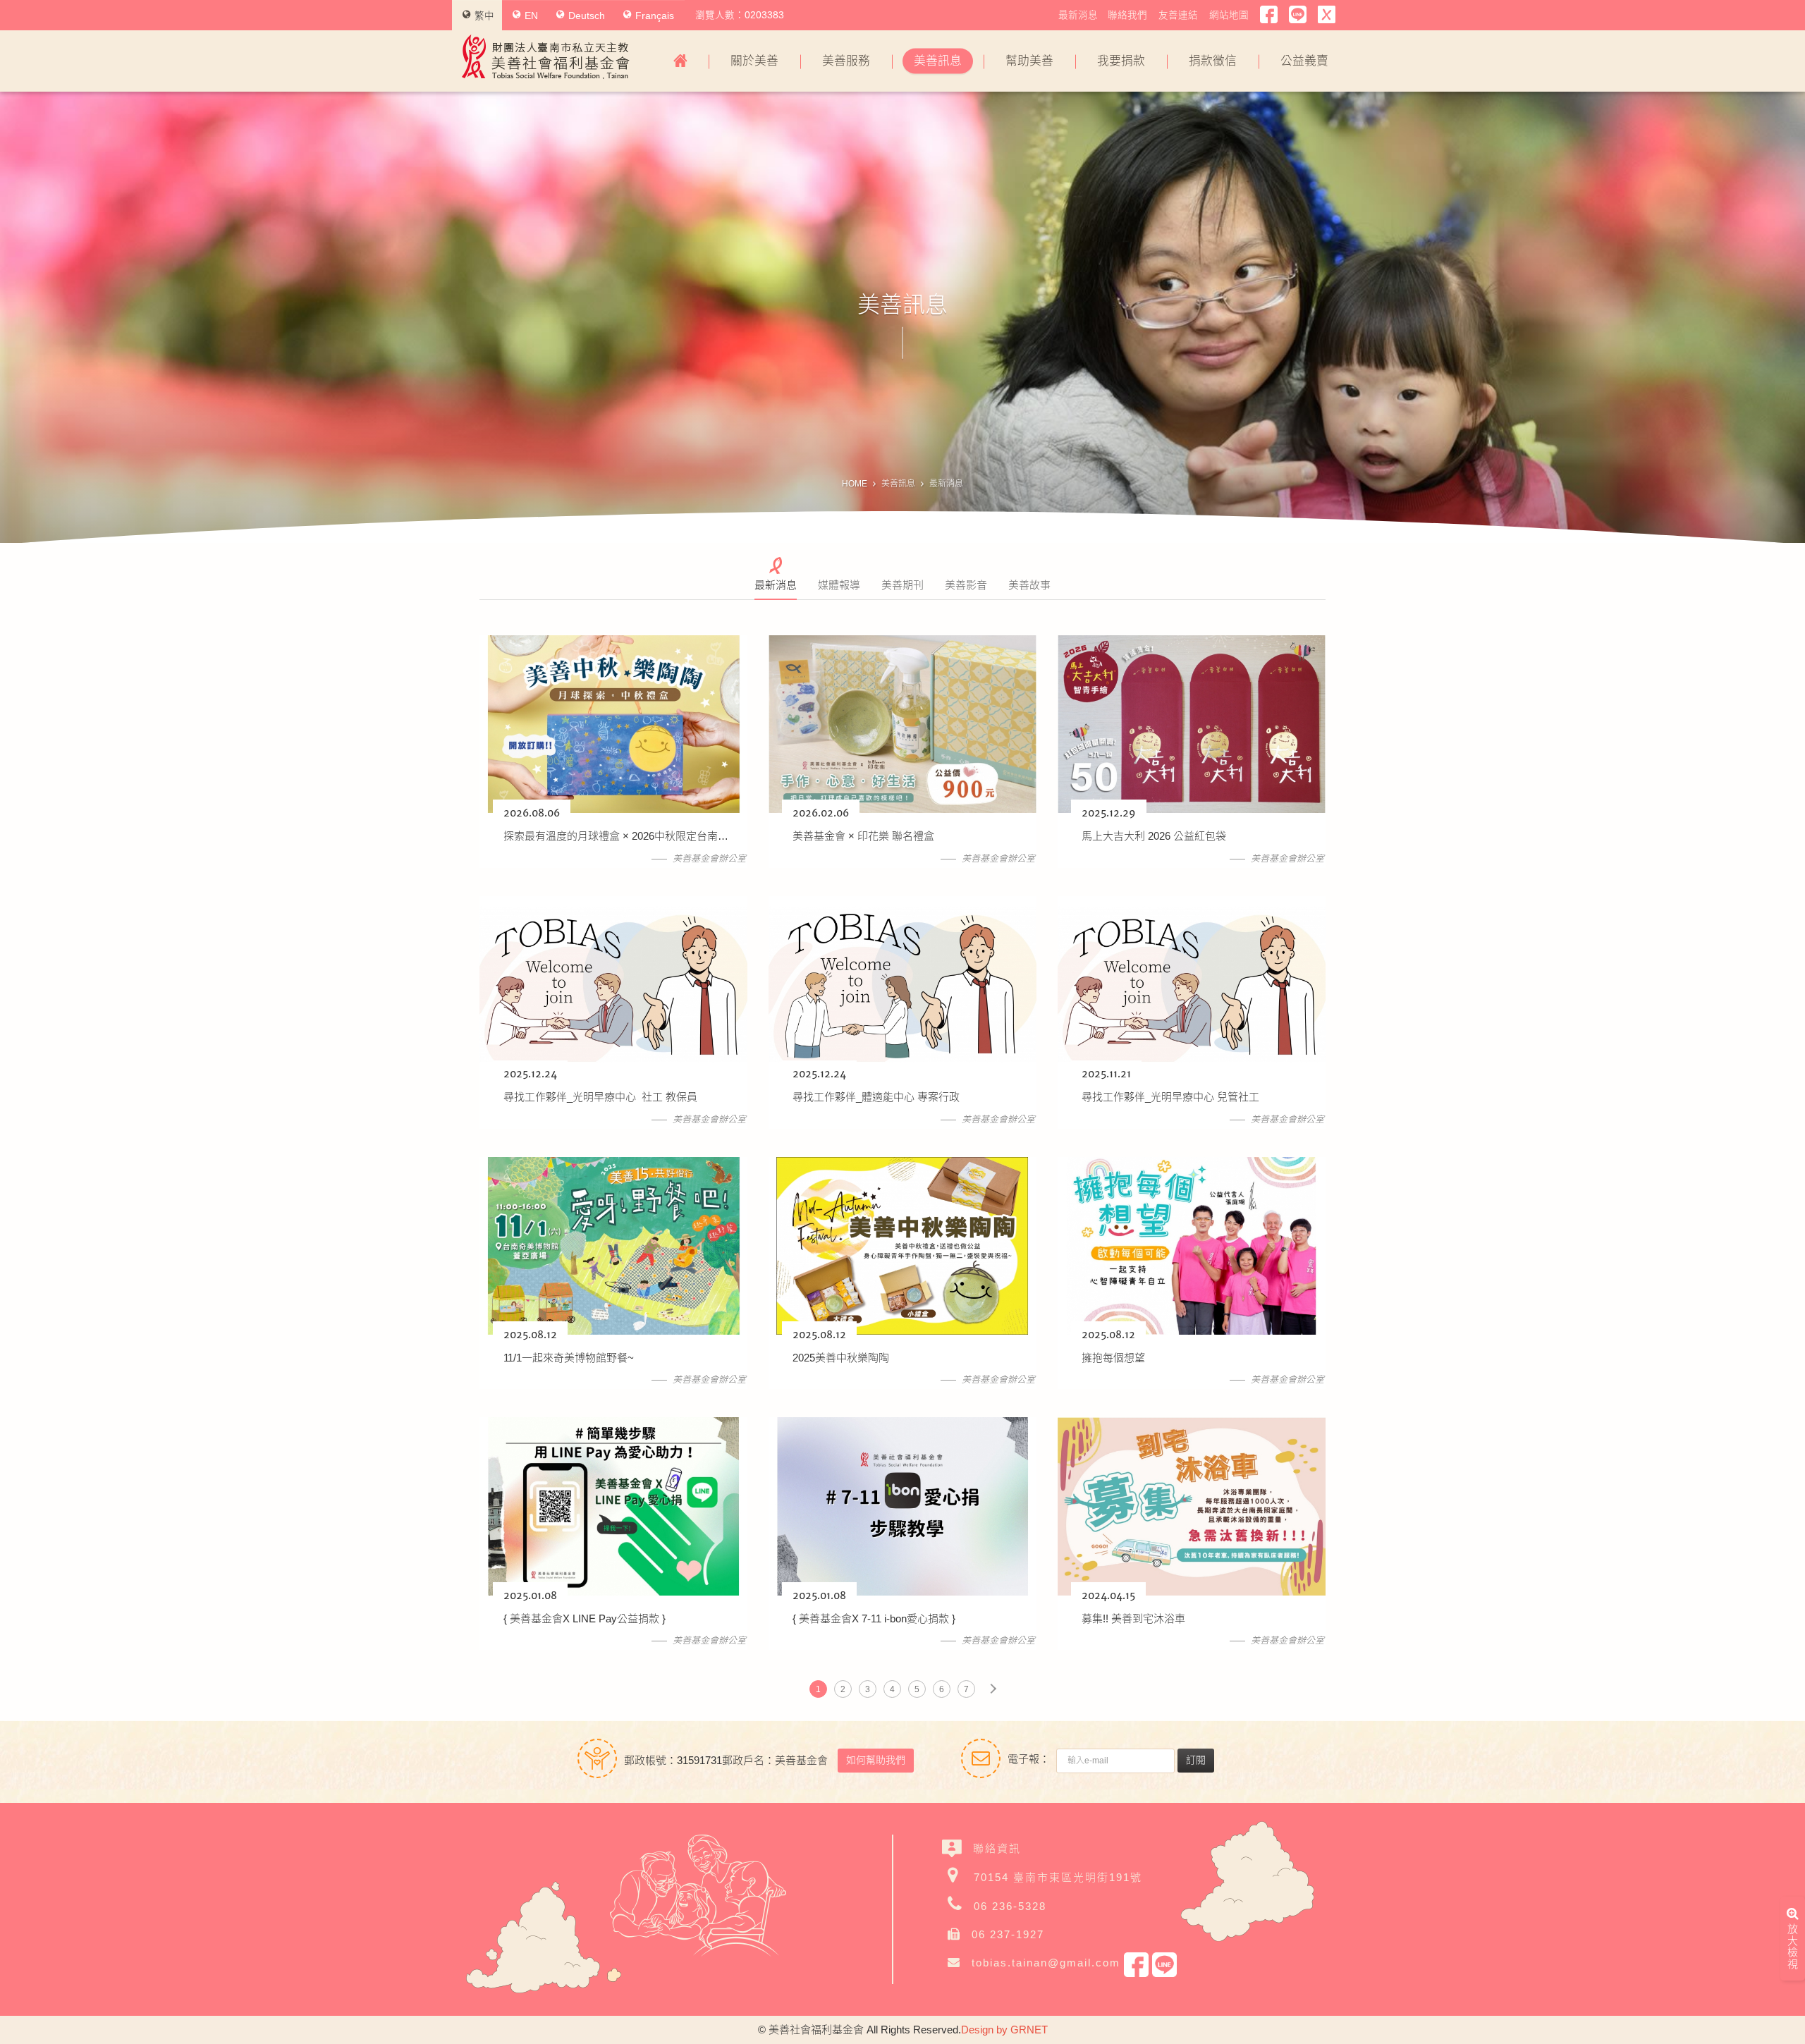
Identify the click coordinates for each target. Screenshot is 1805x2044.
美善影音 (966, 585)
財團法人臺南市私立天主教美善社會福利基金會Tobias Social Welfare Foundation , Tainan (546, 57)
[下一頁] (993, 1689)
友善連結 (1178, 15)
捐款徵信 (1213, 61)
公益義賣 (1304, 61)
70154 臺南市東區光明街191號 (1058, 1877)
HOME (855, 484)
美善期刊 (902, 585)
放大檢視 (1793, 1946)
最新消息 (1078, 15)
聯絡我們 (1127, 15)
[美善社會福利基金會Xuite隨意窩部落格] (1327, 15)
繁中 (484, 16)
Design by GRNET (1004, 2030)
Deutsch (587, 16)
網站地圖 (1229, 15)
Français (655, 16)
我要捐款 (1121, 61)
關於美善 (754, 61)
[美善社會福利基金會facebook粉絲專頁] (1269, 15)
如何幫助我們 (876, 1760)
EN (531, 16)
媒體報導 (839, 585)
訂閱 (1196, 1760)
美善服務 (846, 61)
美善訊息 (938, 61)
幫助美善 (1029, 61)
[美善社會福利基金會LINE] (1298, 15)
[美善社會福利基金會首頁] (680, 61)
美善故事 (1029, 585)
